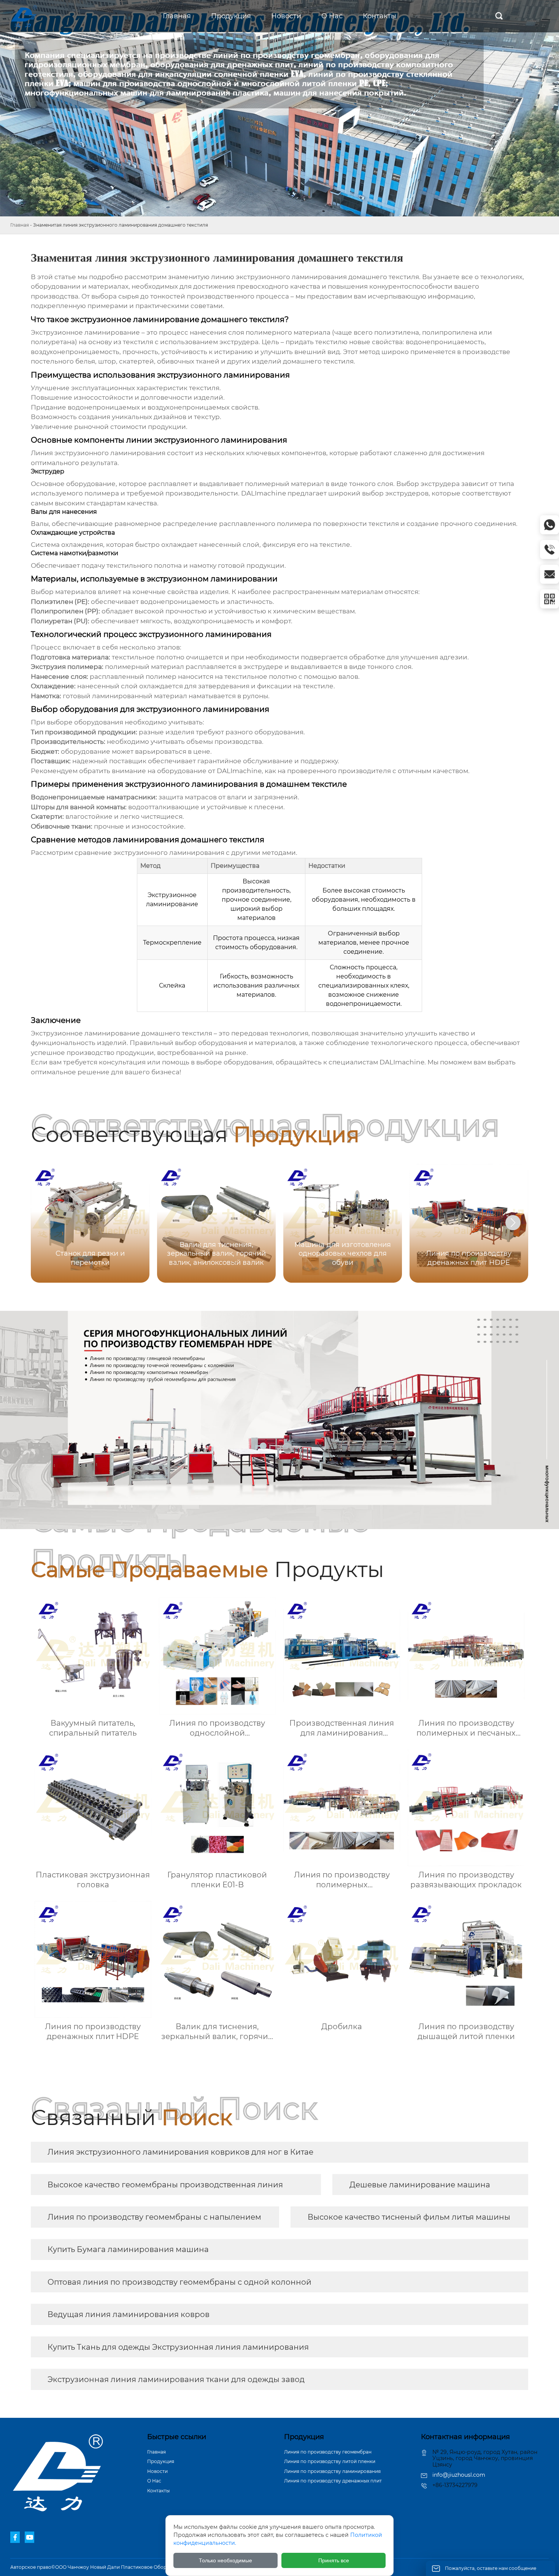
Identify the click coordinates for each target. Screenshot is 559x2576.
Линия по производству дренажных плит (333, 2481)
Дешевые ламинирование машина (420, 2185)
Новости (157, 2471)
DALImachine (264, 493)
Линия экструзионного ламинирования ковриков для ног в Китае (180, 2152)
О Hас (154, 2481)
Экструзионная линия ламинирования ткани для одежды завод (176, 2379)
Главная (20, 225)
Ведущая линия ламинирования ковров (129, 2314)
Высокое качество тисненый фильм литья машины (409, 2217)
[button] (513, 1223)
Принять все (334, 2560)
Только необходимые (226, 2560)
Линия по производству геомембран (328, 2452)
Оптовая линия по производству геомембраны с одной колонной (179, 2282)
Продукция (161, 2461)
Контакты (158, 2491)
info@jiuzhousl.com (459, 2475)
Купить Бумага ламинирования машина (128, 2249)
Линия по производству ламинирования (332, 2471)
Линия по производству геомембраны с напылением (154, 2217)
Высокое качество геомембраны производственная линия (165, 2185)
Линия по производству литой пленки (330, 2461)
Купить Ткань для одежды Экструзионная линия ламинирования (178, 2347)
